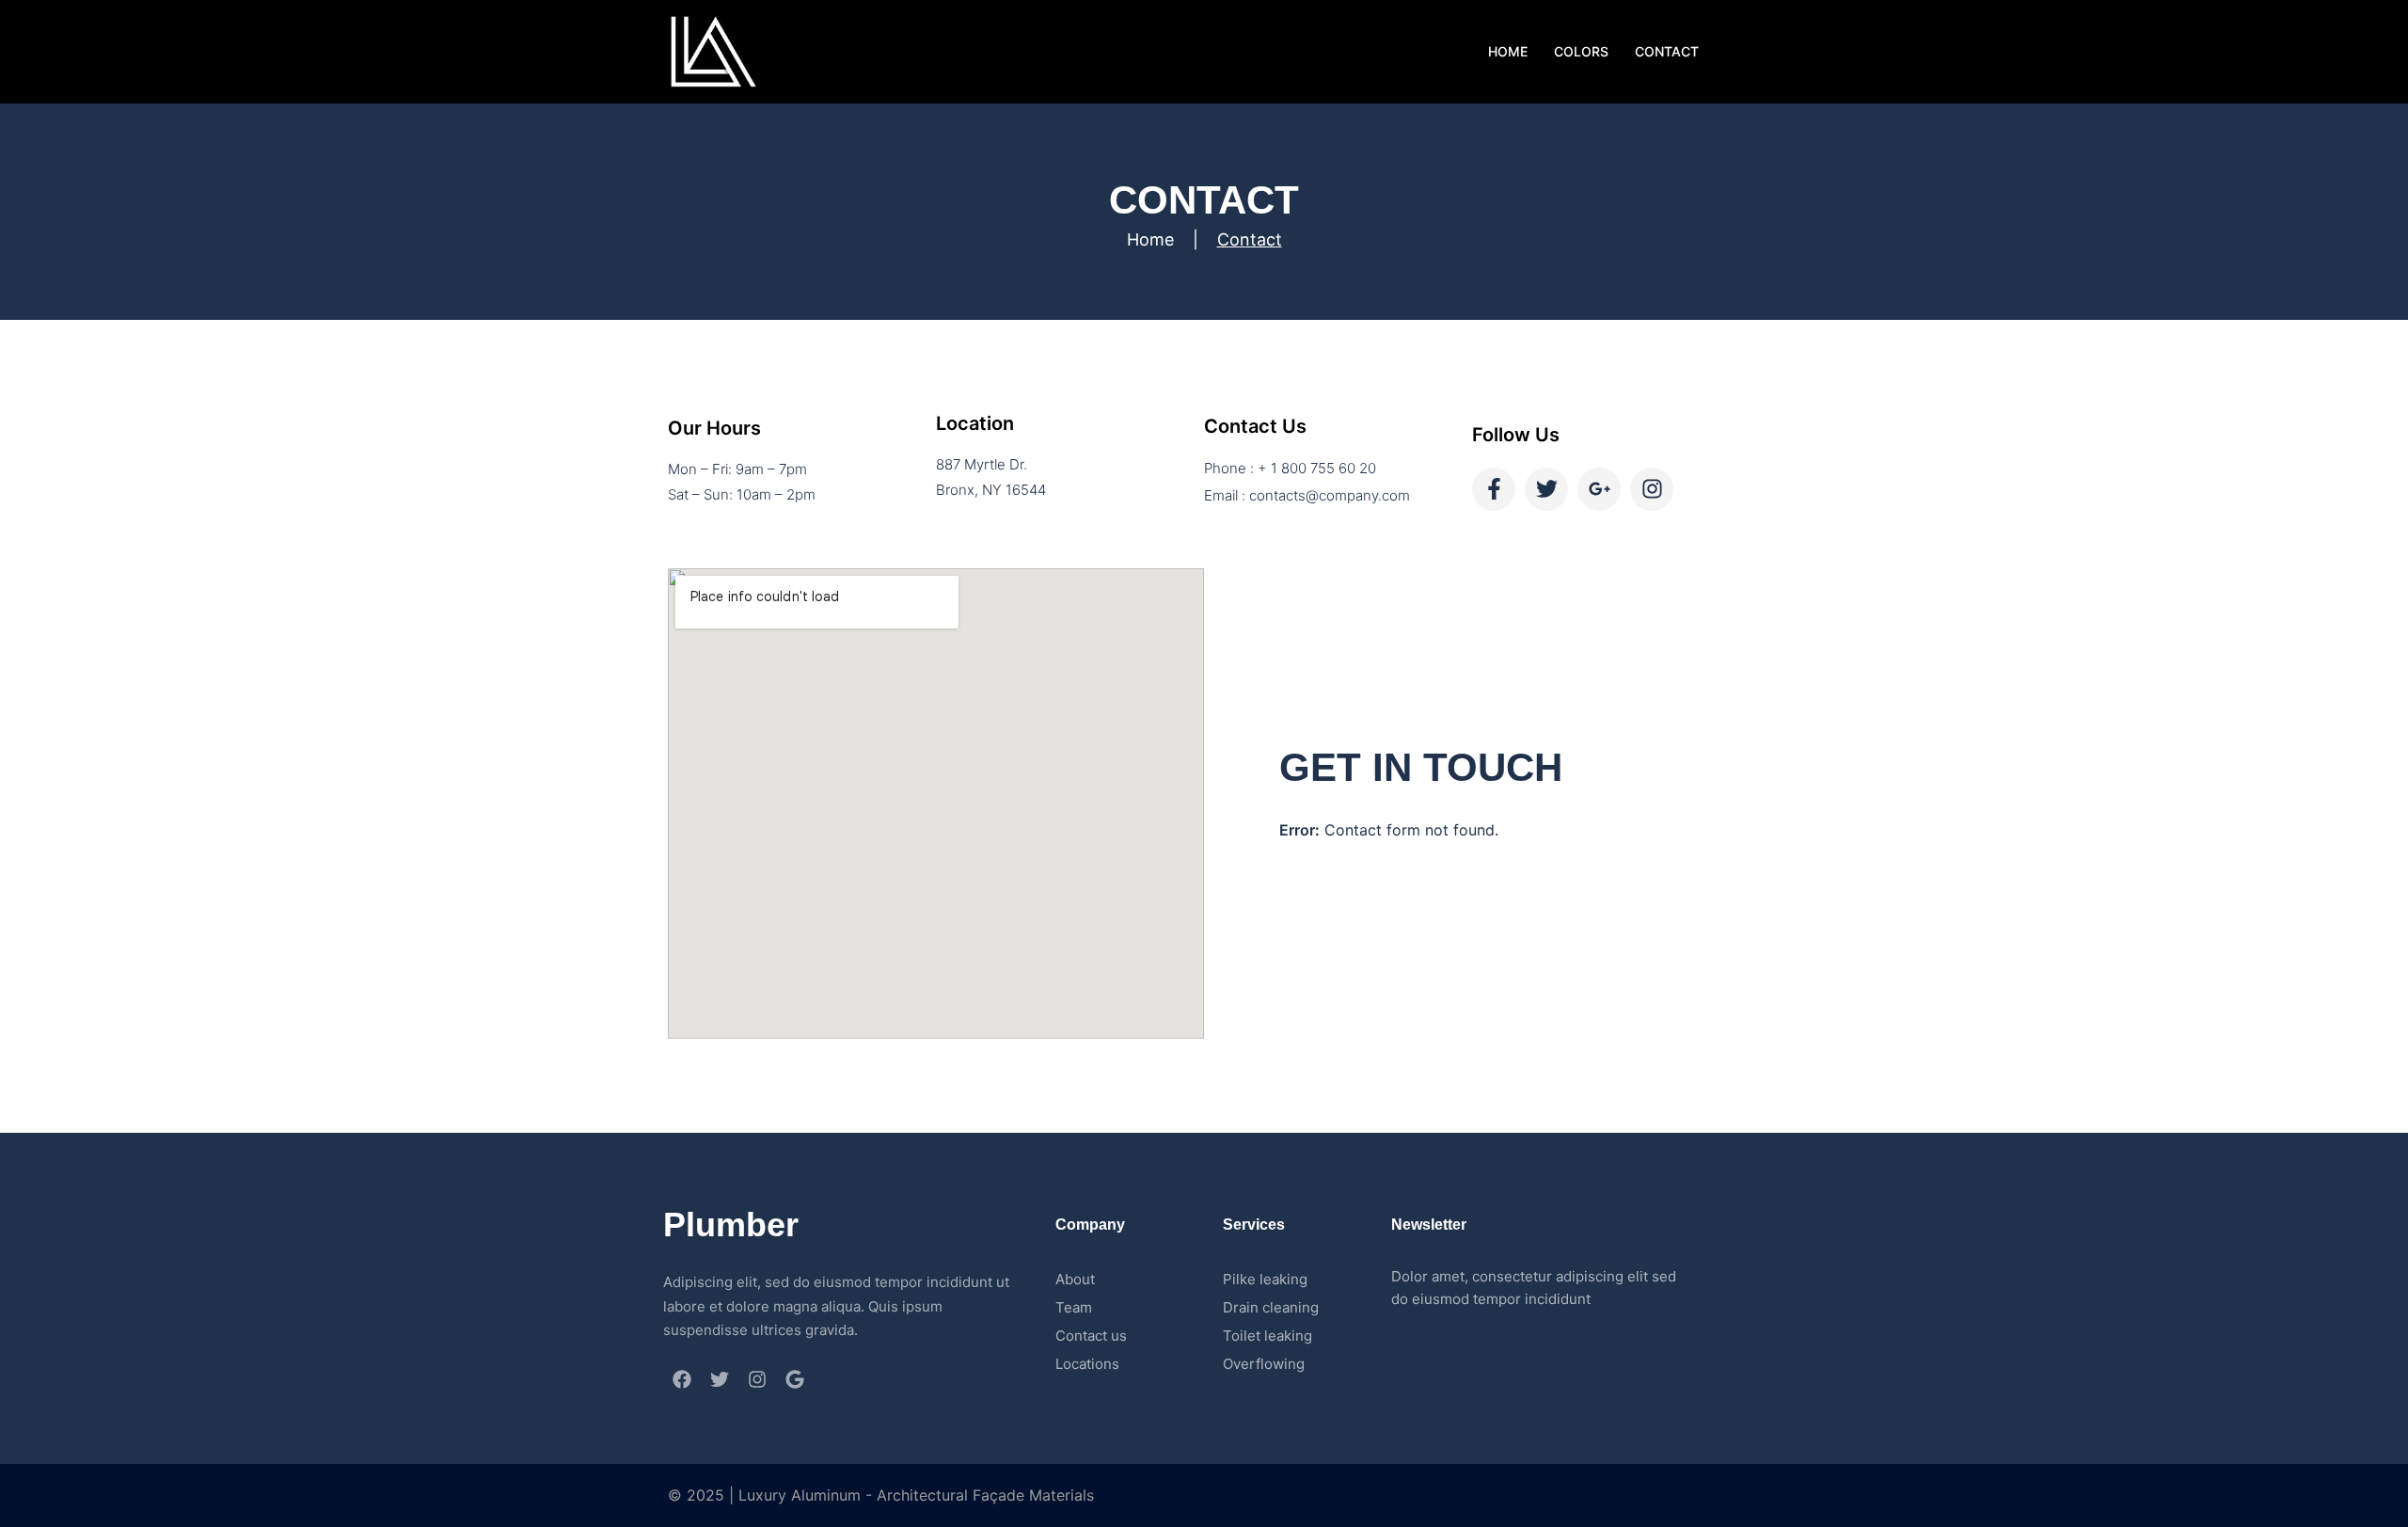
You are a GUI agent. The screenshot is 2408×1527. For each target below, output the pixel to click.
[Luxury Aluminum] (713, 50)
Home (1150, 239)
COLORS (1581, 51)
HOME (1508, 51)
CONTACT (1667, 51)
